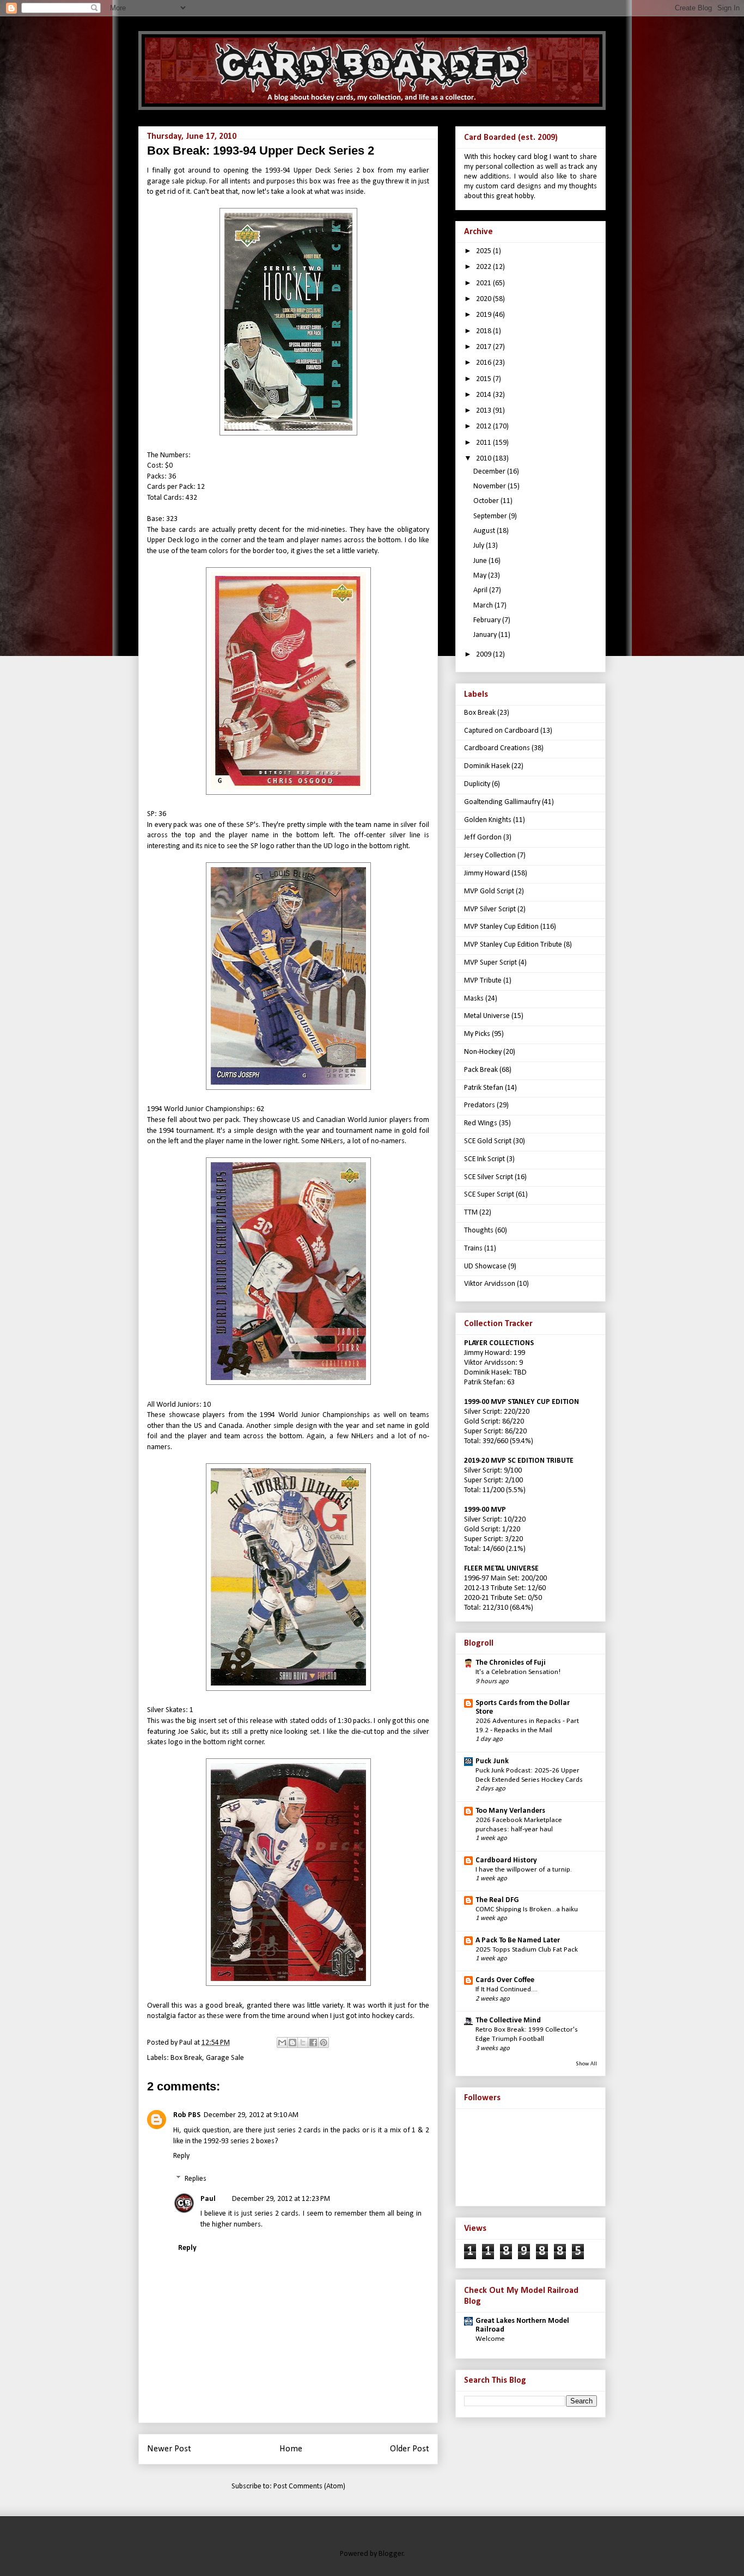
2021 (484, 283)
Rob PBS (187, 2115)
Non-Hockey (483, 1052)
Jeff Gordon (483, 838)
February (488, 620)
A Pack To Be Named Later (518, 1940)
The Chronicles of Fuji (511, 1663)
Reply (181, 2156)
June (481, 561)
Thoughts (479, 1231)
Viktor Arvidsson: (491, 1363)
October (487, 501)
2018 (484, 331)
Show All (586, 2064)
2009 (484, 655)
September (491, 516)
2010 (484, 459)
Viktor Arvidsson (490, 1284)
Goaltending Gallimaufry (502, 802)
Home (291, 2449)
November (490, 486)
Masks (474, 999)
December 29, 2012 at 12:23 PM (281, 2199)
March (484, 606)
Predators (480, 1105)
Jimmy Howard (487, 873)
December (490, 472)
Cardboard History (506, 1860)
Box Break (186, 2058)
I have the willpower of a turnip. (524, 1870)
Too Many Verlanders (510, 1811)
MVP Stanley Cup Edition (501, 927)
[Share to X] (303, 2043)
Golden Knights (488, 820)
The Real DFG (497, 1900)
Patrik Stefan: (485, 1382)
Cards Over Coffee (505, 1980)
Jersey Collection (490, 855)
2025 (484, 251)
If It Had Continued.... (507, 1989)
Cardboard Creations (497, 748)
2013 (484, 411)
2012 (484, 427)
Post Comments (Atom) (309, 2486)
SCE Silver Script (489, 1177)
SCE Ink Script (484, 1159)
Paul (208, 2199)
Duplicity (477, 784)
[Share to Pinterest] (324, 2043)
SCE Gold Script (488, 1141)
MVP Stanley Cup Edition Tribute (513, 945)
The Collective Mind (508, 2020)
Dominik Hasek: (488, 1373)
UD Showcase (485, 1266)
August (485, 531)
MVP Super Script (490, 963)
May (481, 576)
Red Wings (481, 1123)
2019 (484, 315)
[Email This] (282, 2043)
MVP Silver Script (490, 909)
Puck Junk (492, 1761)
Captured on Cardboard (501, 731)
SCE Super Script (489, 1195)
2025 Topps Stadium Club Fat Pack (527, 1950)
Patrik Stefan (484, 1088)
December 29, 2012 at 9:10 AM (251, 2115)
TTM (471, 1213)
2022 (484, 267)
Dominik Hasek (487, 766)
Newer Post (169, 2449)
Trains (473, 1249)
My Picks (477, 1034)
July (480, 546)
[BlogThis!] (292, 2043)
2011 (484, 443)
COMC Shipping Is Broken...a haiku (527, 1909)
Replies (196, 2179)
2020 (484, 299)
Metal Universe (487, 1016)
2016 (484, 363)
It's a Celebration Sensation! (518, 1672)
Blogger (391, 2554)
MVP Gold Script (489, 891)
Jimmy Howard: (488, 1353)
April (481, 590)
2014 (484, 395)
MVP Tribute (483, 981)
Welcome (490, 2339)
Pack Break (481, 1070)
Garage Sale (225, 2058)
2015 (484, 379)
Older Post (410, 2449)
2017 (484, 347)
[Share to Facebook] (313, 2043)
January (486, 635)
